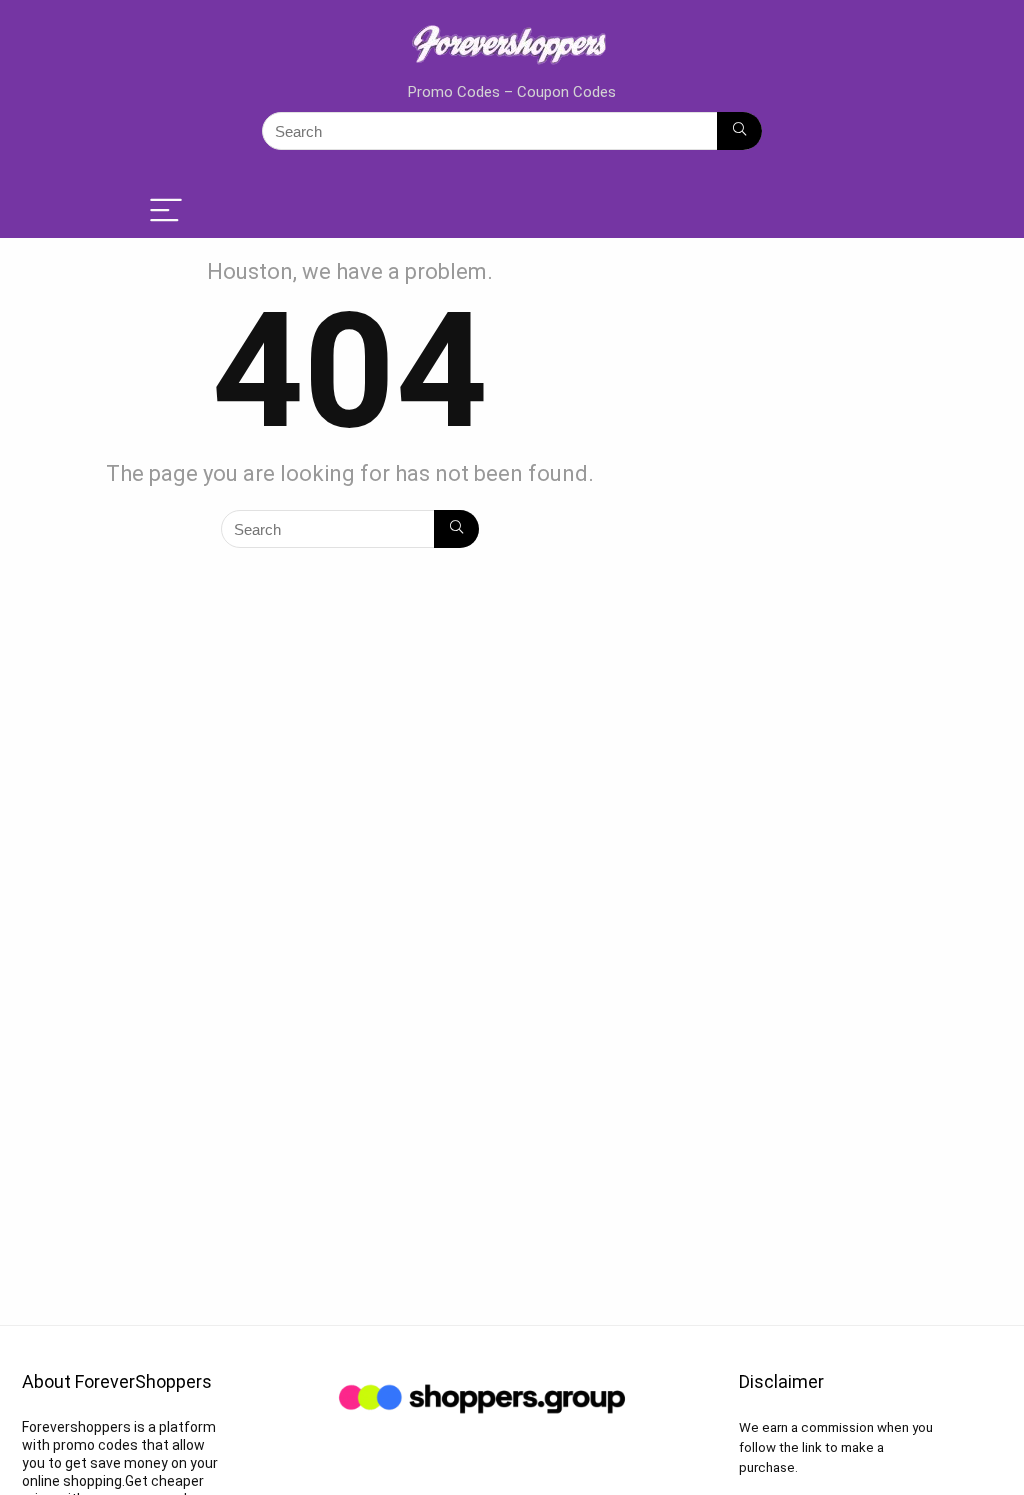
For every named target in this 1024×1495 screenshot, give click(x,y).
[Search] (739, 131)
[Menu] (166, 211)
